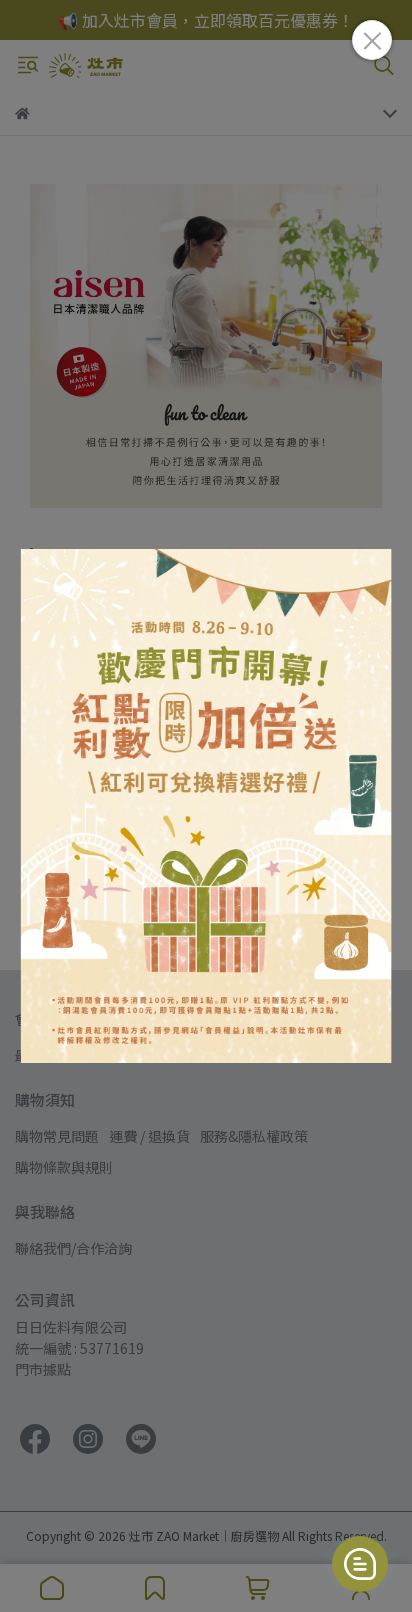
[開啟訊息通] (360, 1564)
